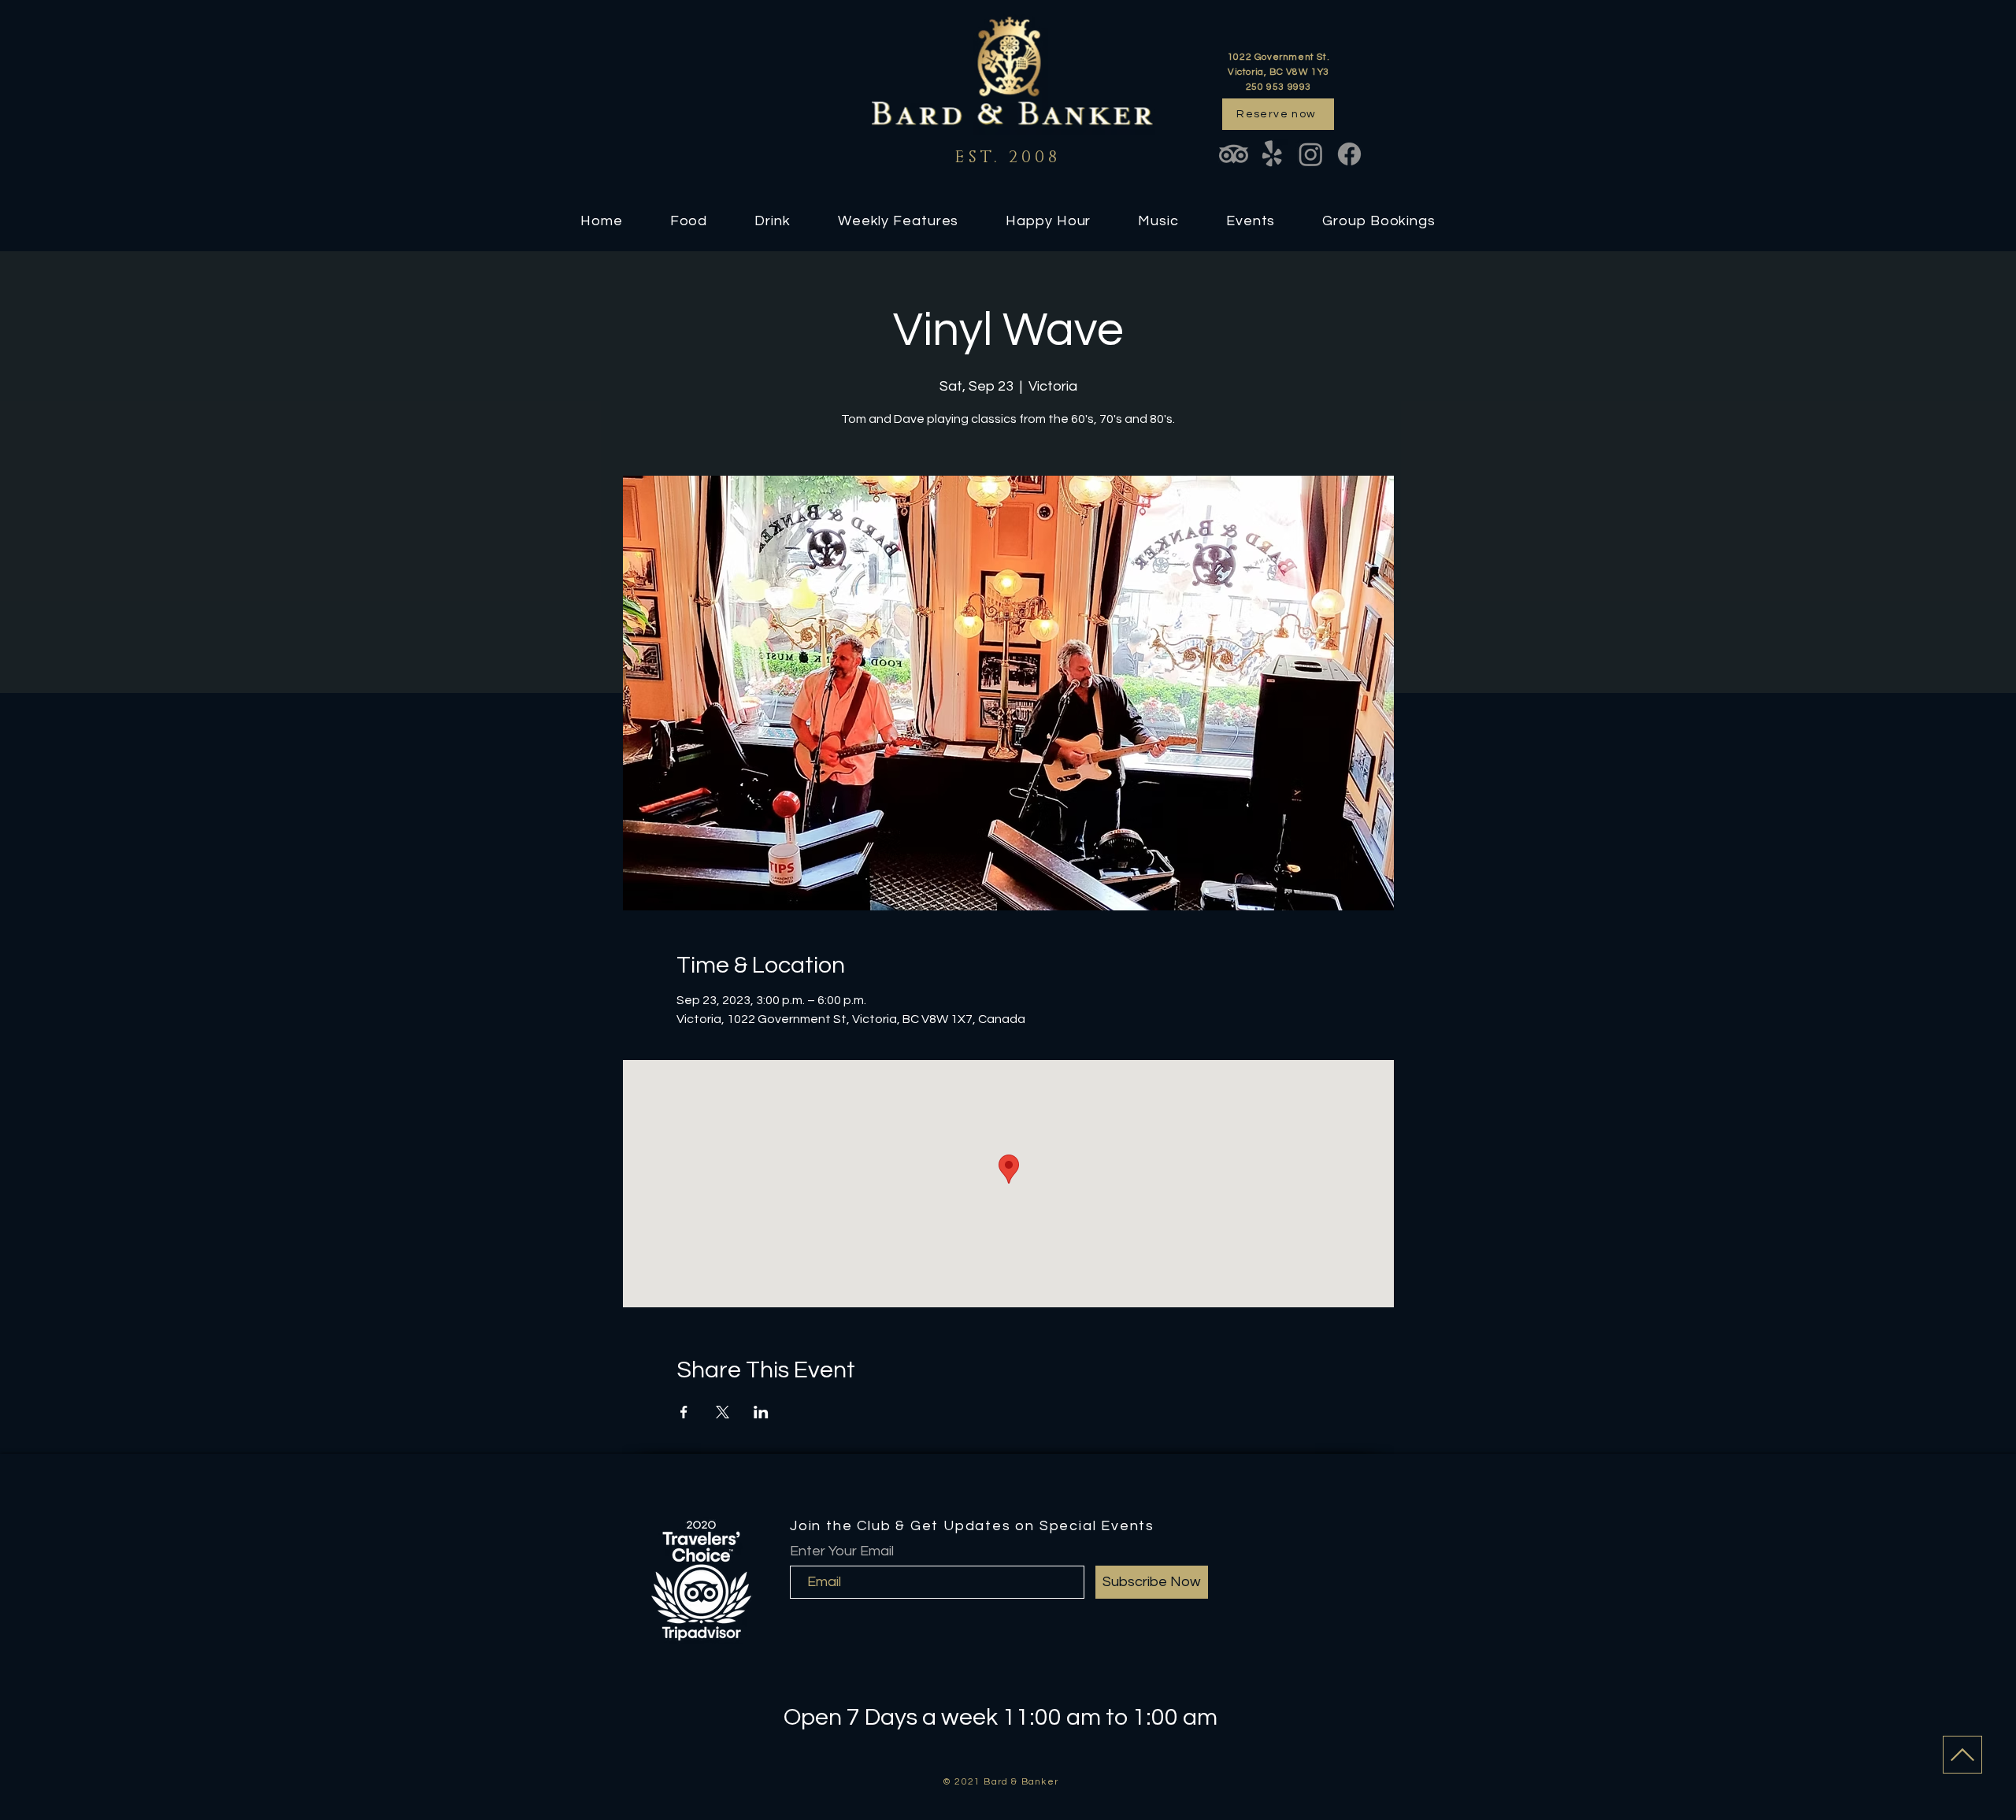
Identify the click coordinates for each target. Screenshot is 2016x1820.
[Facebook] (1349, 154)
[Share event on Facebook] (684, 1412)
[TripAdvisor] (1234, 154)
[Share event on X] (723, 1412)
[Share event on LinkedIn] (761, 1412)
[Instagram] (1311, 154)
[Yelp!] (1272, 154)
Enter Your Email (842, 1551)
